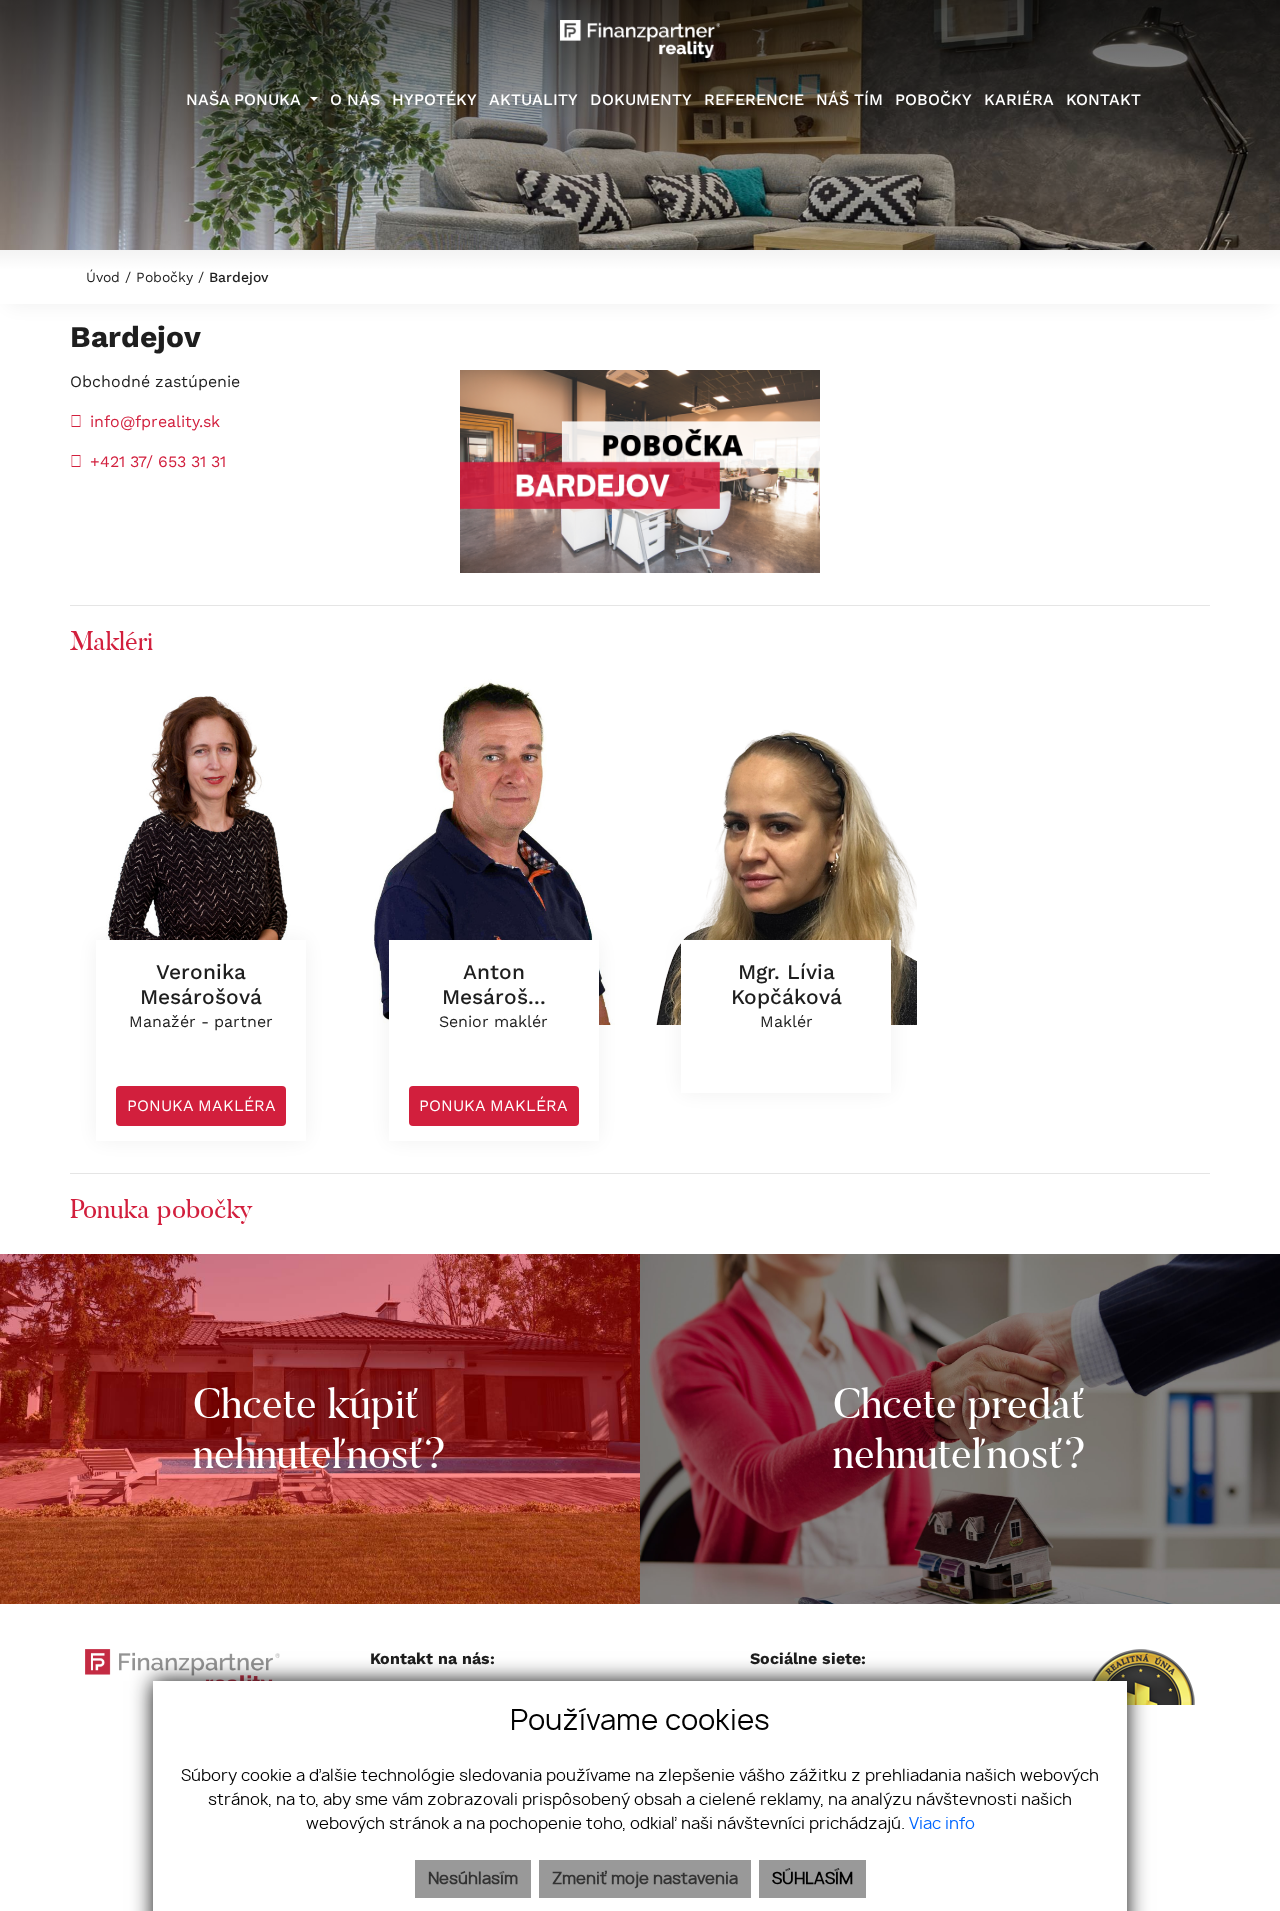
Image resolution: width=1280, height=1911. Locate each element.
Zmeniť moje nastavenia (645, 1879)
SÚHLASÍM (812, 1879)
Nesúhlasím (473, 1879)
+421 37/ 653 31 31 (160, 461)
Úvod (100, 277)
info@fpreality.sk (155, 421)
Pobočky (164, 277)
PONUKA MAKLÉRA (201, 1105)
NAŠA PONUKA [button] (245, 99)
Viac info (942, 1824)
